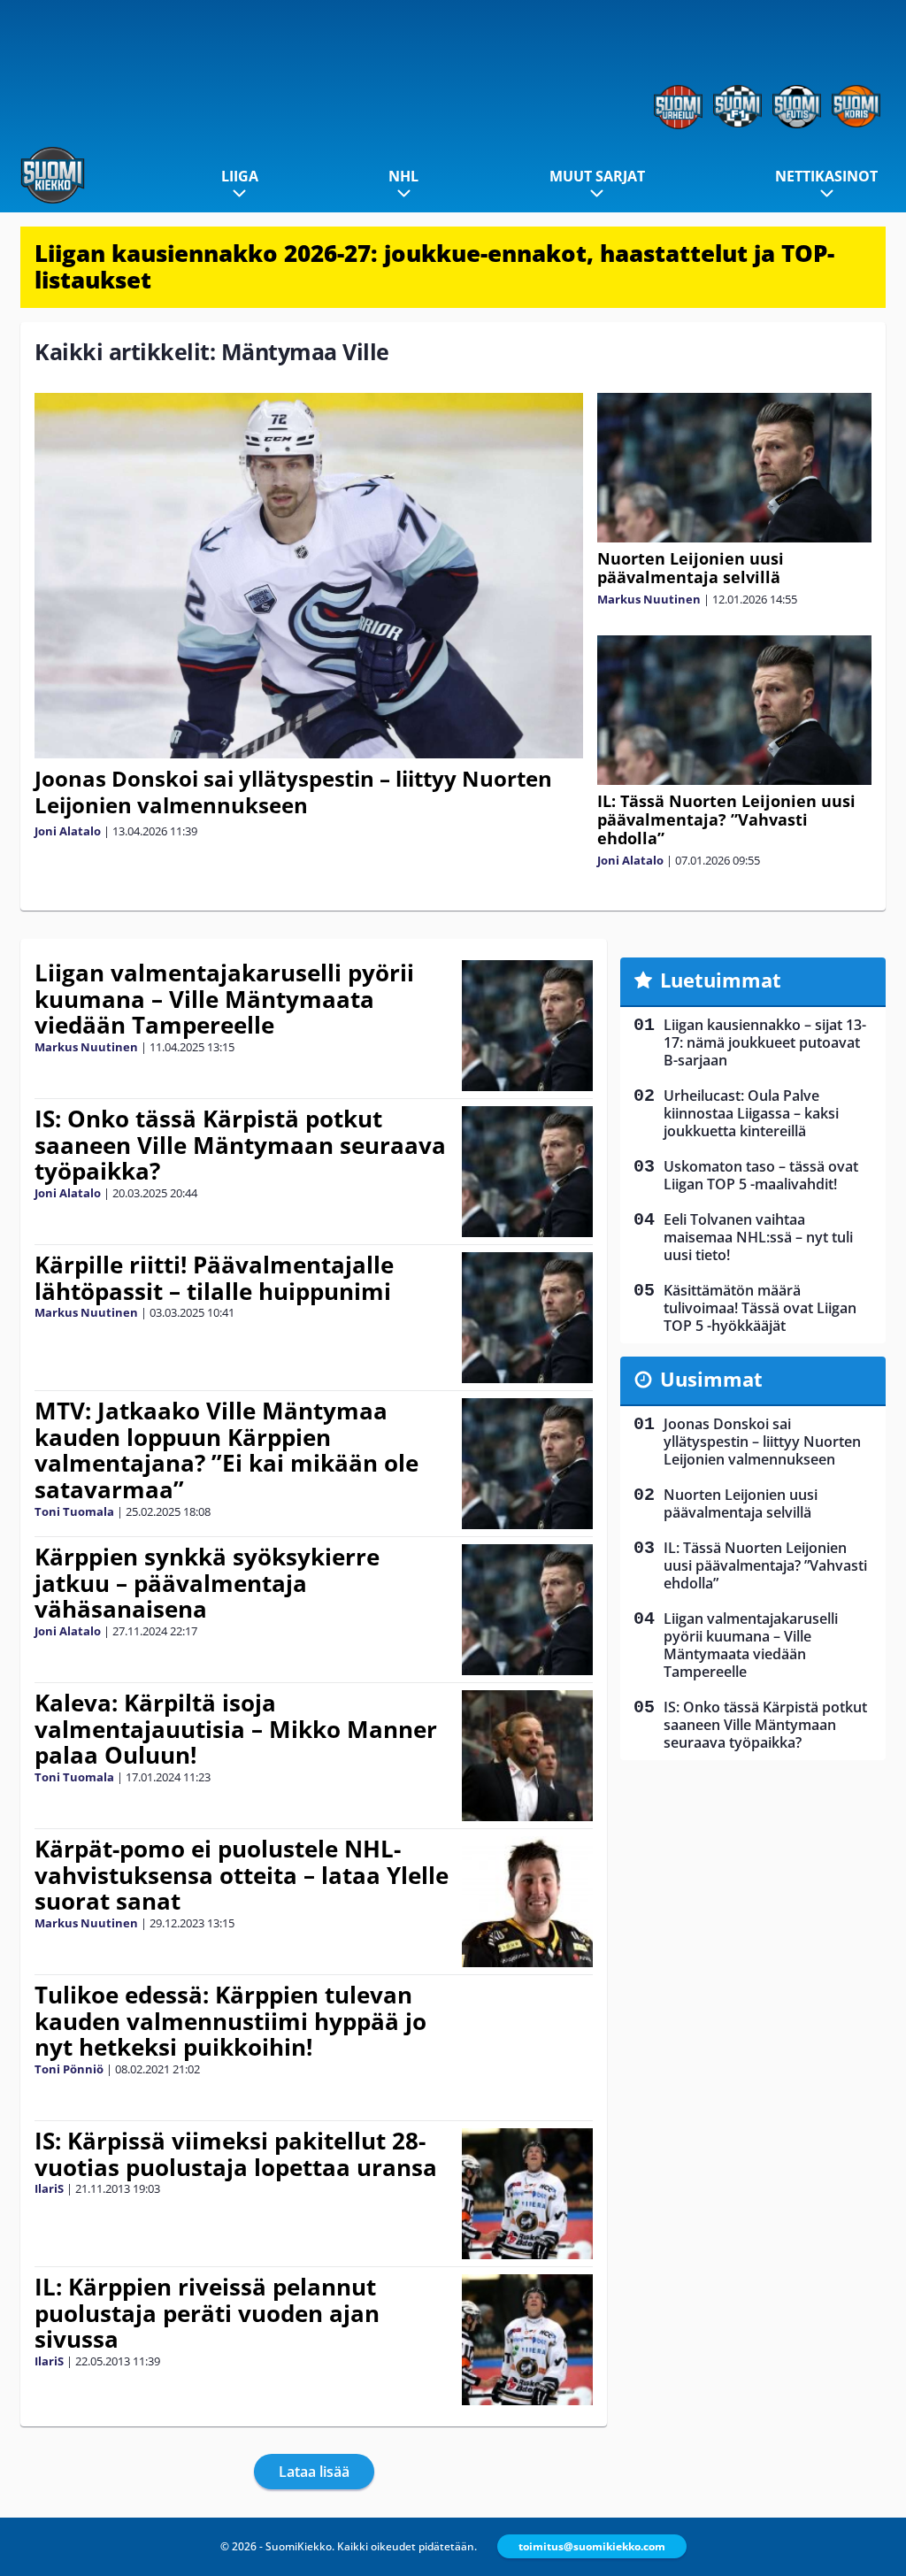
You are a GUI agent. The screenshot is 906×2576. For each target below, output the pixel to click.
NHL (403, 176)
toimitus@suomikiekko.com (592, 2546)
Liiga (240, 176)
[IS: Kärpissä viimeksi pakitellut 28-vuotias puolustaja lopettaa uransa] (528, 2194)
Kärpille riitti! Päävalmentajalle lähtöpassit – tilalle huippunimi (214, 1278)
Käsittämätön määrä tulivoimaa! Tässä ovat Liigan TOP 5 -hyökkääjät (760, 1308)
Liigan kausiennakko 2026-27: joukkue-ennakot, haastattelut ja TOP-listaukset (434, 266)
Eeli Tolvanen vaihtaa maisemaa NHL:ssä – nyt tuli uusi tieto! (758, 1237)
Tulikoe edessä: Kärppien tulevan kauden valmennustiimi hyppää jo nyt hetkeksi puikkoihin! (230, 2021)
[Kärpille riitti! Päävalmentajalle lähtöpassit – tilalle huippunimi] (528, 1318)
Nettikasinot (826, 176)
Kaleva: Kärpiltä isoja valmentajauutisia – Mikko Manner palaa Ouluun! (236, 1729)
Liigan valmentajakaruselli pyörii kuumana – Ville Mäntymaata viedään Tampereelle (224, 999)
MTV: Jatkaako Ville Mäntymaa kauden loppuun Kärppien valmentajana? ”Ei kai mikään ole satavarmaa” (226, 1450)
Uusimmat (711, 1379)
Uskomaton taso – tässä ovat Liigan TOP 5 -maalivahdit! (761, 1175)
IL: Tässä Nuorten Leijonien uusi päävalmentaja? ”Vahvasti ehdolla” (726, 819)
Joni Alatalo (68, 831)
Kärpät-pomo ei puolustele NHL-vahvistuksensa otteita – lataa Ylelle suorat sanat (242, 1875)
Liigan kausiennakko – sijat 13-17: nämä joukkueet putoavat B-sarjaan (765, 1042)
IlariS (49, 2188)
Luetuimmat (721, 980)
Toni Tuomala (74, 1511)
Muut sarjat (597, 176)
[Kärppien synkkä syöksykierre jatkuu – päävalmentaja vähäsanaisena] (528, 1610)
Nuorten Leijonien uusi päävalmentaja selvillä (691, 568)
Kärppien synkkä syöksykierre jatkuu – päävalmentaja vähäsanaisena (207, 1583)
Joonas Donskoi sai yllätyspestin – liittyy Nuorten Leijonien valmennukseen (293, 792)
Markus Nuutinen (649, 599)
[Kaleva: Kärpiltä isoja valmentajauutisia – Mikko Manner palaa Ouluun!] (528, 1756)
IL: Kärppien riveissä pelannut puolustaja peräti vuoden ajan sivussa (207, 2313)
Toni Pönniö (69, 2069)
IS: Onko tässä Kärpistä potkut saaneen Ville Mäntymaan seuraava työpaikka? (240, 1145)
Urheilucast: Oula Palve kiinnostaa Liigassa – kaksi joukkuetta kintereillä (751, 1113)
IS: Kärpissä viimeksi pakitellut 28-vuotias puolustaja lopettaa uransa (236, 2154)
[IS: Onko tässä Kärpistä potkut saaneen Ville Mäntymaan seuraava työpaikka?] (528, 1172)
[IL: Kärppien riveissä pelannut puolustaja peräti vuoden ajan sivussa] (528, 2340)
